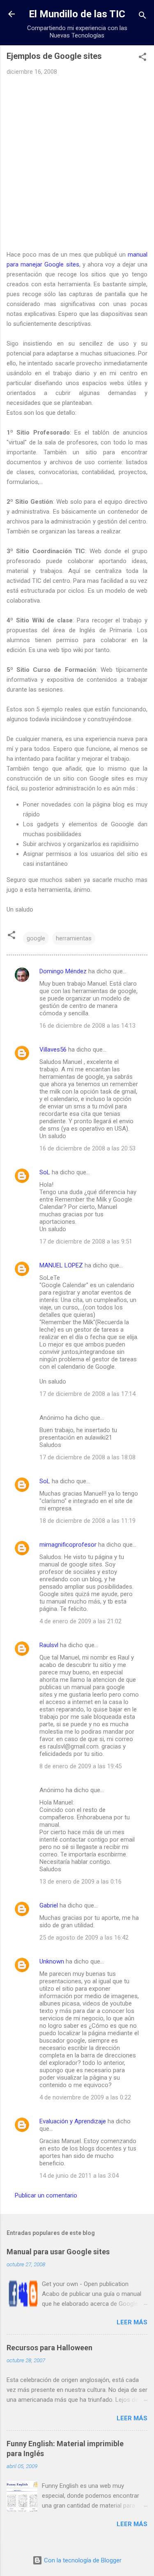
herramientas (74, 938)
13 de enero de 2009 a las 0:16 (80, 1882)
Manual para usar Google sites (58, 2252)
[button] (143, 58)
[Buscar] (143, 17)
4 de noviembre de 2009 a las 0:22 (85, 2097)
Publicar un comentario (46, 2195)
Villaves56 (53, 1050)
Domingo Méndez (63, 971)
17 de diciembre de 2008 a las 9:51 (86, 1241)
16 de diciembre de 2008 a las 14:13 (87, 1026)
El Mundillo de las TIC (77, 14)
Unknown (52, 1961)
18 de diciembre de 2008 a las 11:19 (87, 1521)
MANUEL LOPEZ (61, 1265)
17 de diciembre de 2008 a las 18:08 (87, 1457)
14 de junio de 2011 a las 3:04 (79, 2176)
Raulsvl (49, 1645)
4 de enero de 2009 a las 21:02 (80, 1621)
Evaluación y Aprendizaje (73, 2121)
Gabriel (49, 1905)
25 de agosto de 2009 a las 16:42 (84, 1938)
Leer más (132, 2322)
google (36, 938)
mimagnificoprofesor (68, 1545)
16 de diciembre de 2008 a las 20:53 (87, 1148)
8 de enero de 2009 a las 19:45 (80, 1766)
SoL (45, 1172)
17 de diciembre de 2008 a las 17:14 (87, 1394)
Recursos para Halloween (49, 2348)
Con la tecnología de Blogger (82, 2560)
